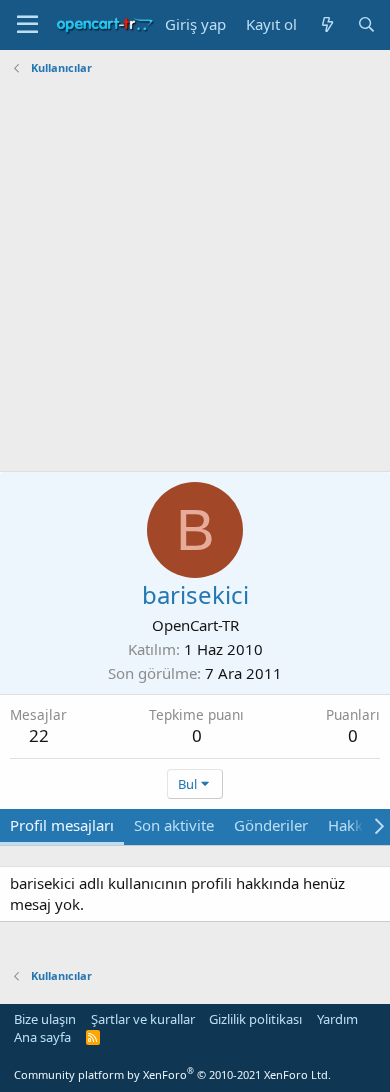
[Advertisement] (195, 276)
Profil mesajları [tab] (62, 825)
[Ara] (366, 24)
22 (39, 735)
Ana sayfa (42, 1037)
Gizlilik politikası (255, 1019)
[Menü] (27, 25)
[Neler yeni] (326, 24)
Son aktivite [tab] (174, 825)
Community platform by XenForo (172, 1074)
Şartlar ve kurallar (143, 1019)
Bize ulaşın (45, 1019)
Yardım (337, 1019)
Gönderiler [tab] (271, 825)
